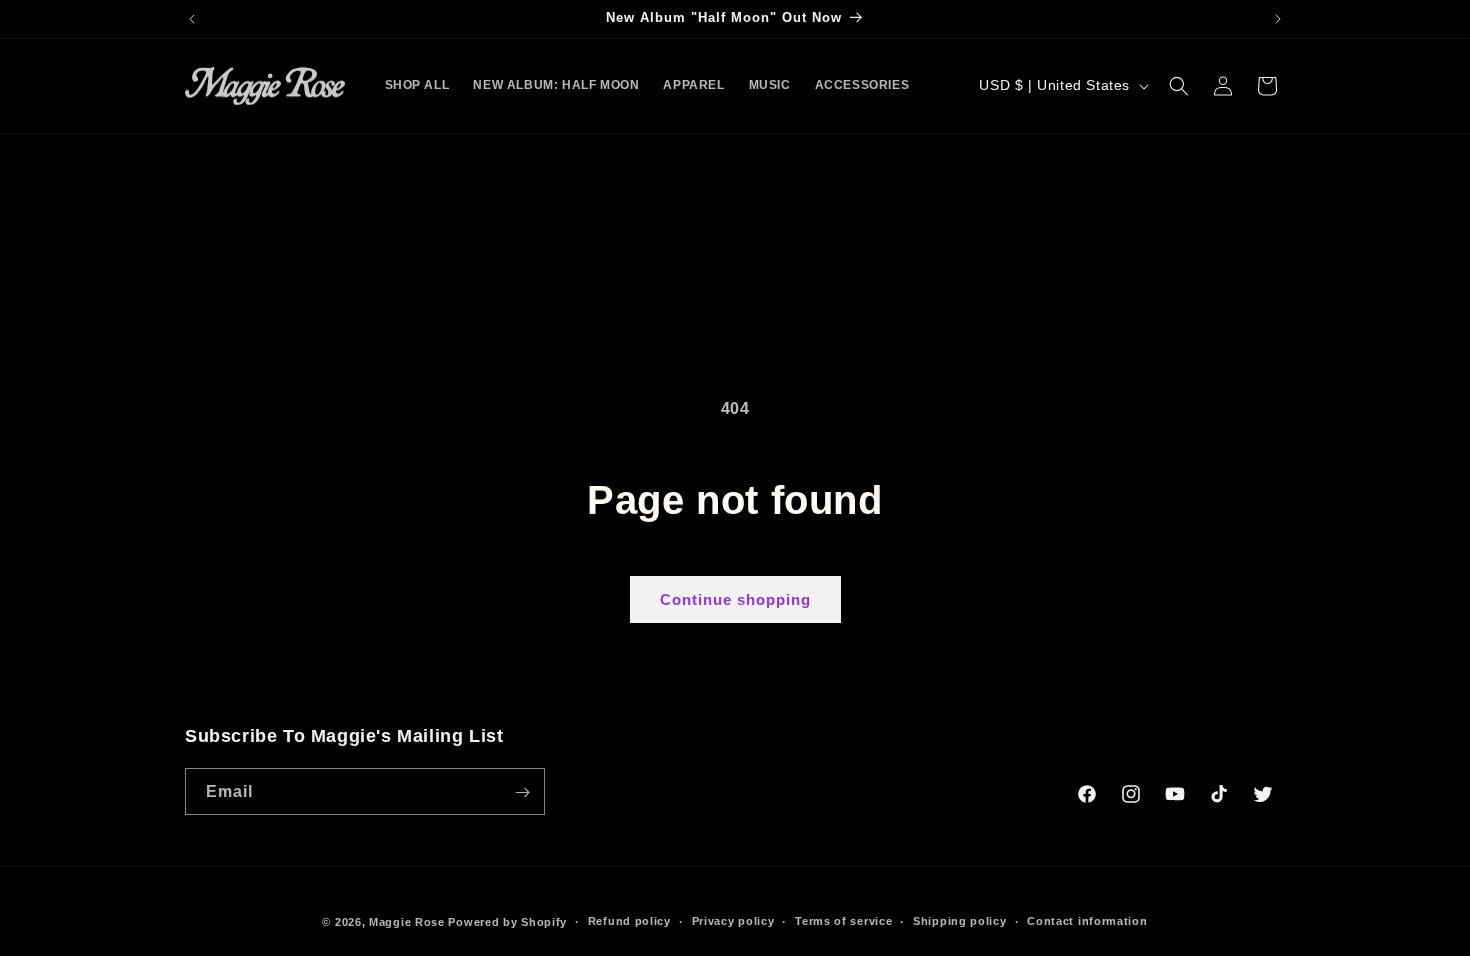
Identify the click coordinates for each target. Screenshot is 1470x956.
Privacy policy (733, 921)
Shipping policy (960, 921)
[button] (1179, 86)
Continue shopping (735, 599)
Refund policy (629, 921)
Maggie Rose (407, 922)
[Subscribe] (522, 792)
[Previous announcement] (192, 19)
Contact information (1087, 921)
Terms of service (843, 921)
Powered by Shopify (507, 922)
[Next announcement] (1278, 19)
